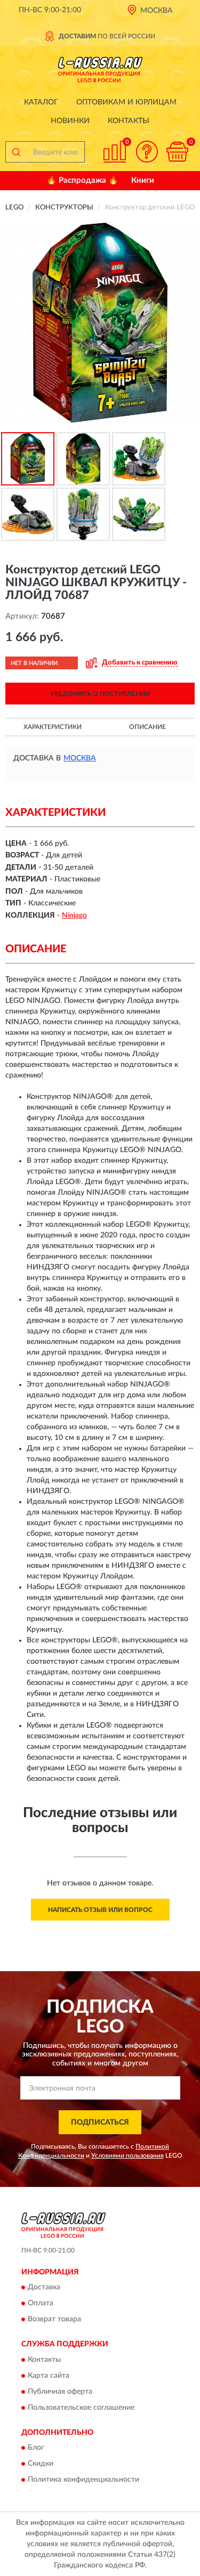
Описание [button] (147, 727)
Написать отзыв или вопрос (100, 1910)
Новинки (70, 121)
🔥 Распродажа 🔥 (82, 180)
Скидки (41, 2464)
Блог (36, 2448)
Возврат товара (54, 2320)
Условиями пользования (127, 2156)
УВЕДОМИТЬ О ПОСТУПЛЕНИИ (100, 694)
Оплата (41, 2304)
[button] (147, 152)
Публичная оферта (60, 2392)
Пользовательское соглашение (81, 2408)
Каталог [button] (41, 102)
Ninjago (74, 916)
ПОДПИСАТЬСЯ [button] (100, 2123)
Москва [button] (80, 758)
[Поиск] (16, 152)
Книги (143, 180)
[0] (177, 152)
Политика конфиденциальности (83, 2480)
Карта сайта (49, 2376)
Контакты (129, 121)
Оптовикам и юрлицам (126, 102)
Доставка (44, 2288)
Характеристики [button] (53, 727)
